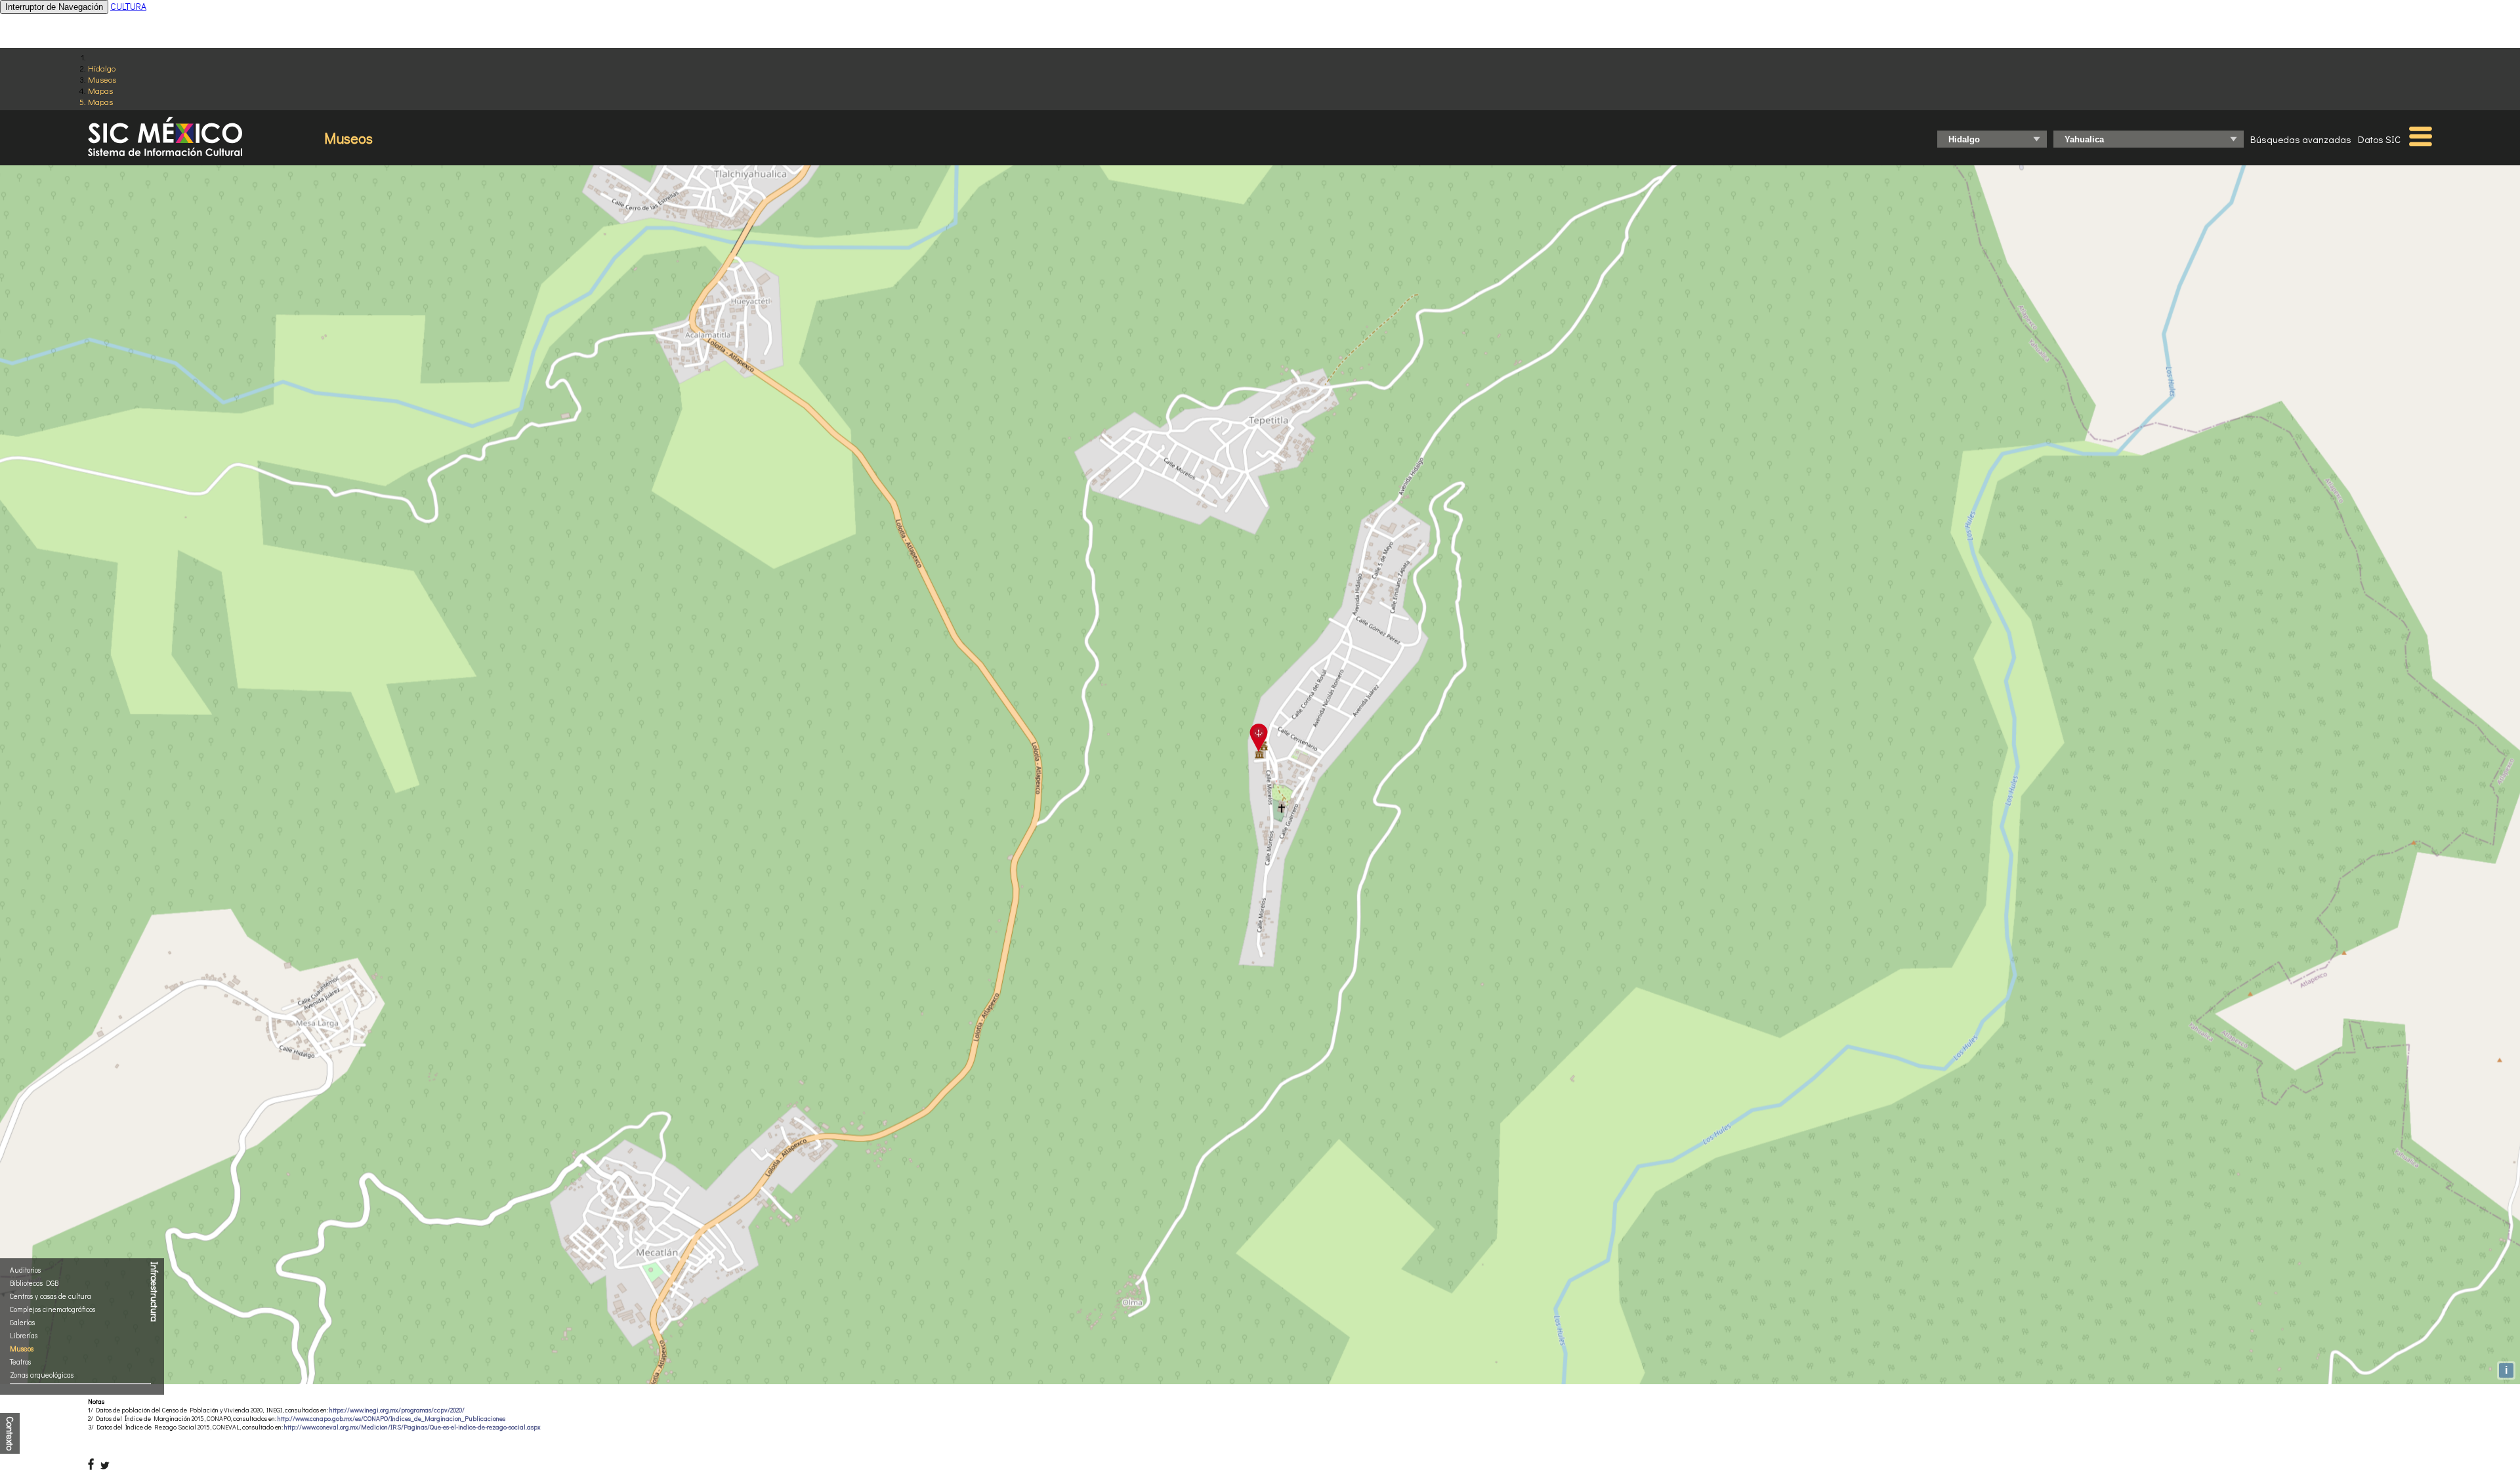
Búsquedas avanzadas (2301, 139)
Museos (102, 79)
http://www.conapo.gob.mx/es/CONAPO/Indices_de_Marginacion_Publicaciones (391, 1419)
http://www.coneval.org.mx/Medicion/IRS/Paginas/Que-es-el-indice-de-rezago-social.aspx (412, 1427)
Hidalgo (102, 68)
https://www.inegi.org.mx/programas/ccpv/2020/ (397, 1410)
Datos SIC (2379, 139)
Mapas (100, 90)
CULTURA (128, 6)
